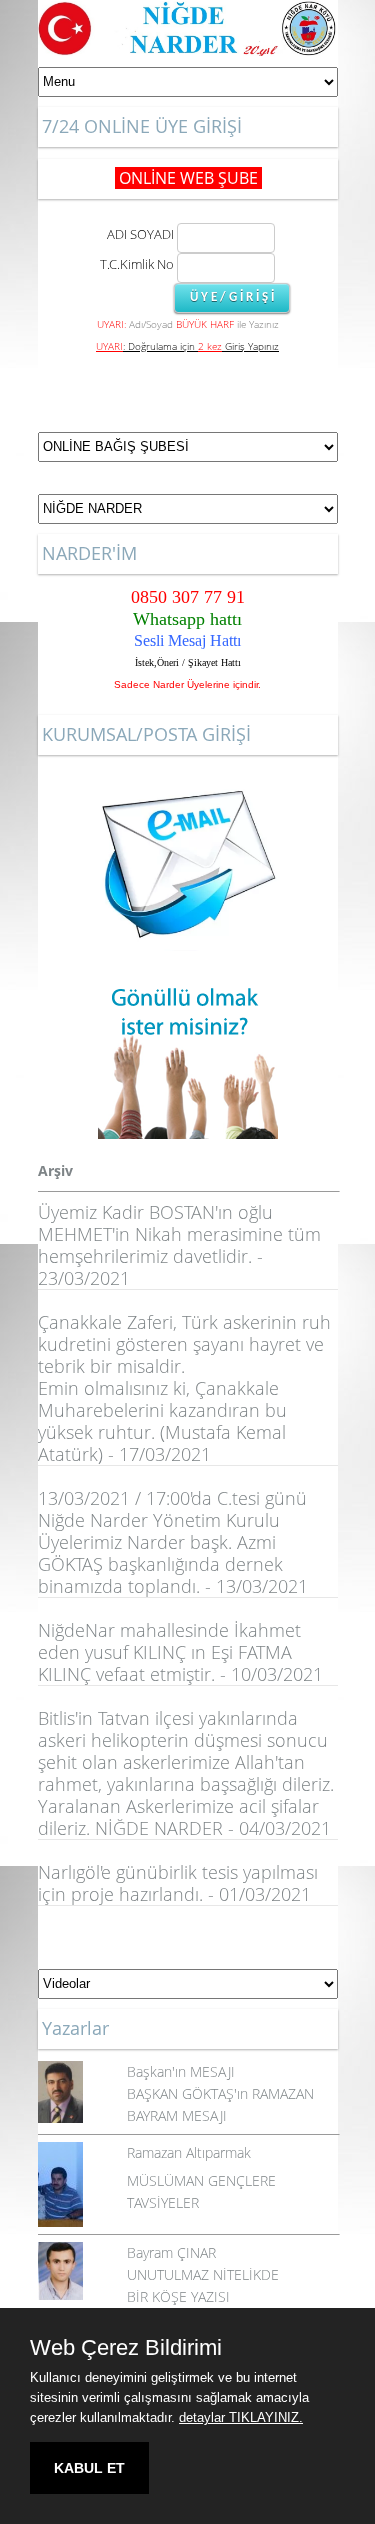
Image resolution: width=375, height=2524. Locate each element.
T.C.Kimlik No (137, 264)
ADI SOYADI (137, 234)
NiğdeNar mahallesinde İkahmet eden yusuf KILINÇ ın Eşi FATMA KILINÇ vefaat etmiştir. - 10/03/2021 (180, 1652)
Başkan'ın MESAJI (181, 2071)
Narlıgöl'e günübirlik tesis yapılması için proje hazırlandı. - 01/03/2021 (178, 1883)
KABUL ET (89, 2468)
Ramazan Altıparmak (189, 2152)
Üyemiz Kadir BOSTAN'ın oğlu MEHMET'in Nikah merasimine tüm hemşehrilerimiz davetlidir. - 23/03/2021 (179, 1245)
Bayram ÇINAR (171, 2252)
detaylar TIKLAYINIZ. (241, 2417)
